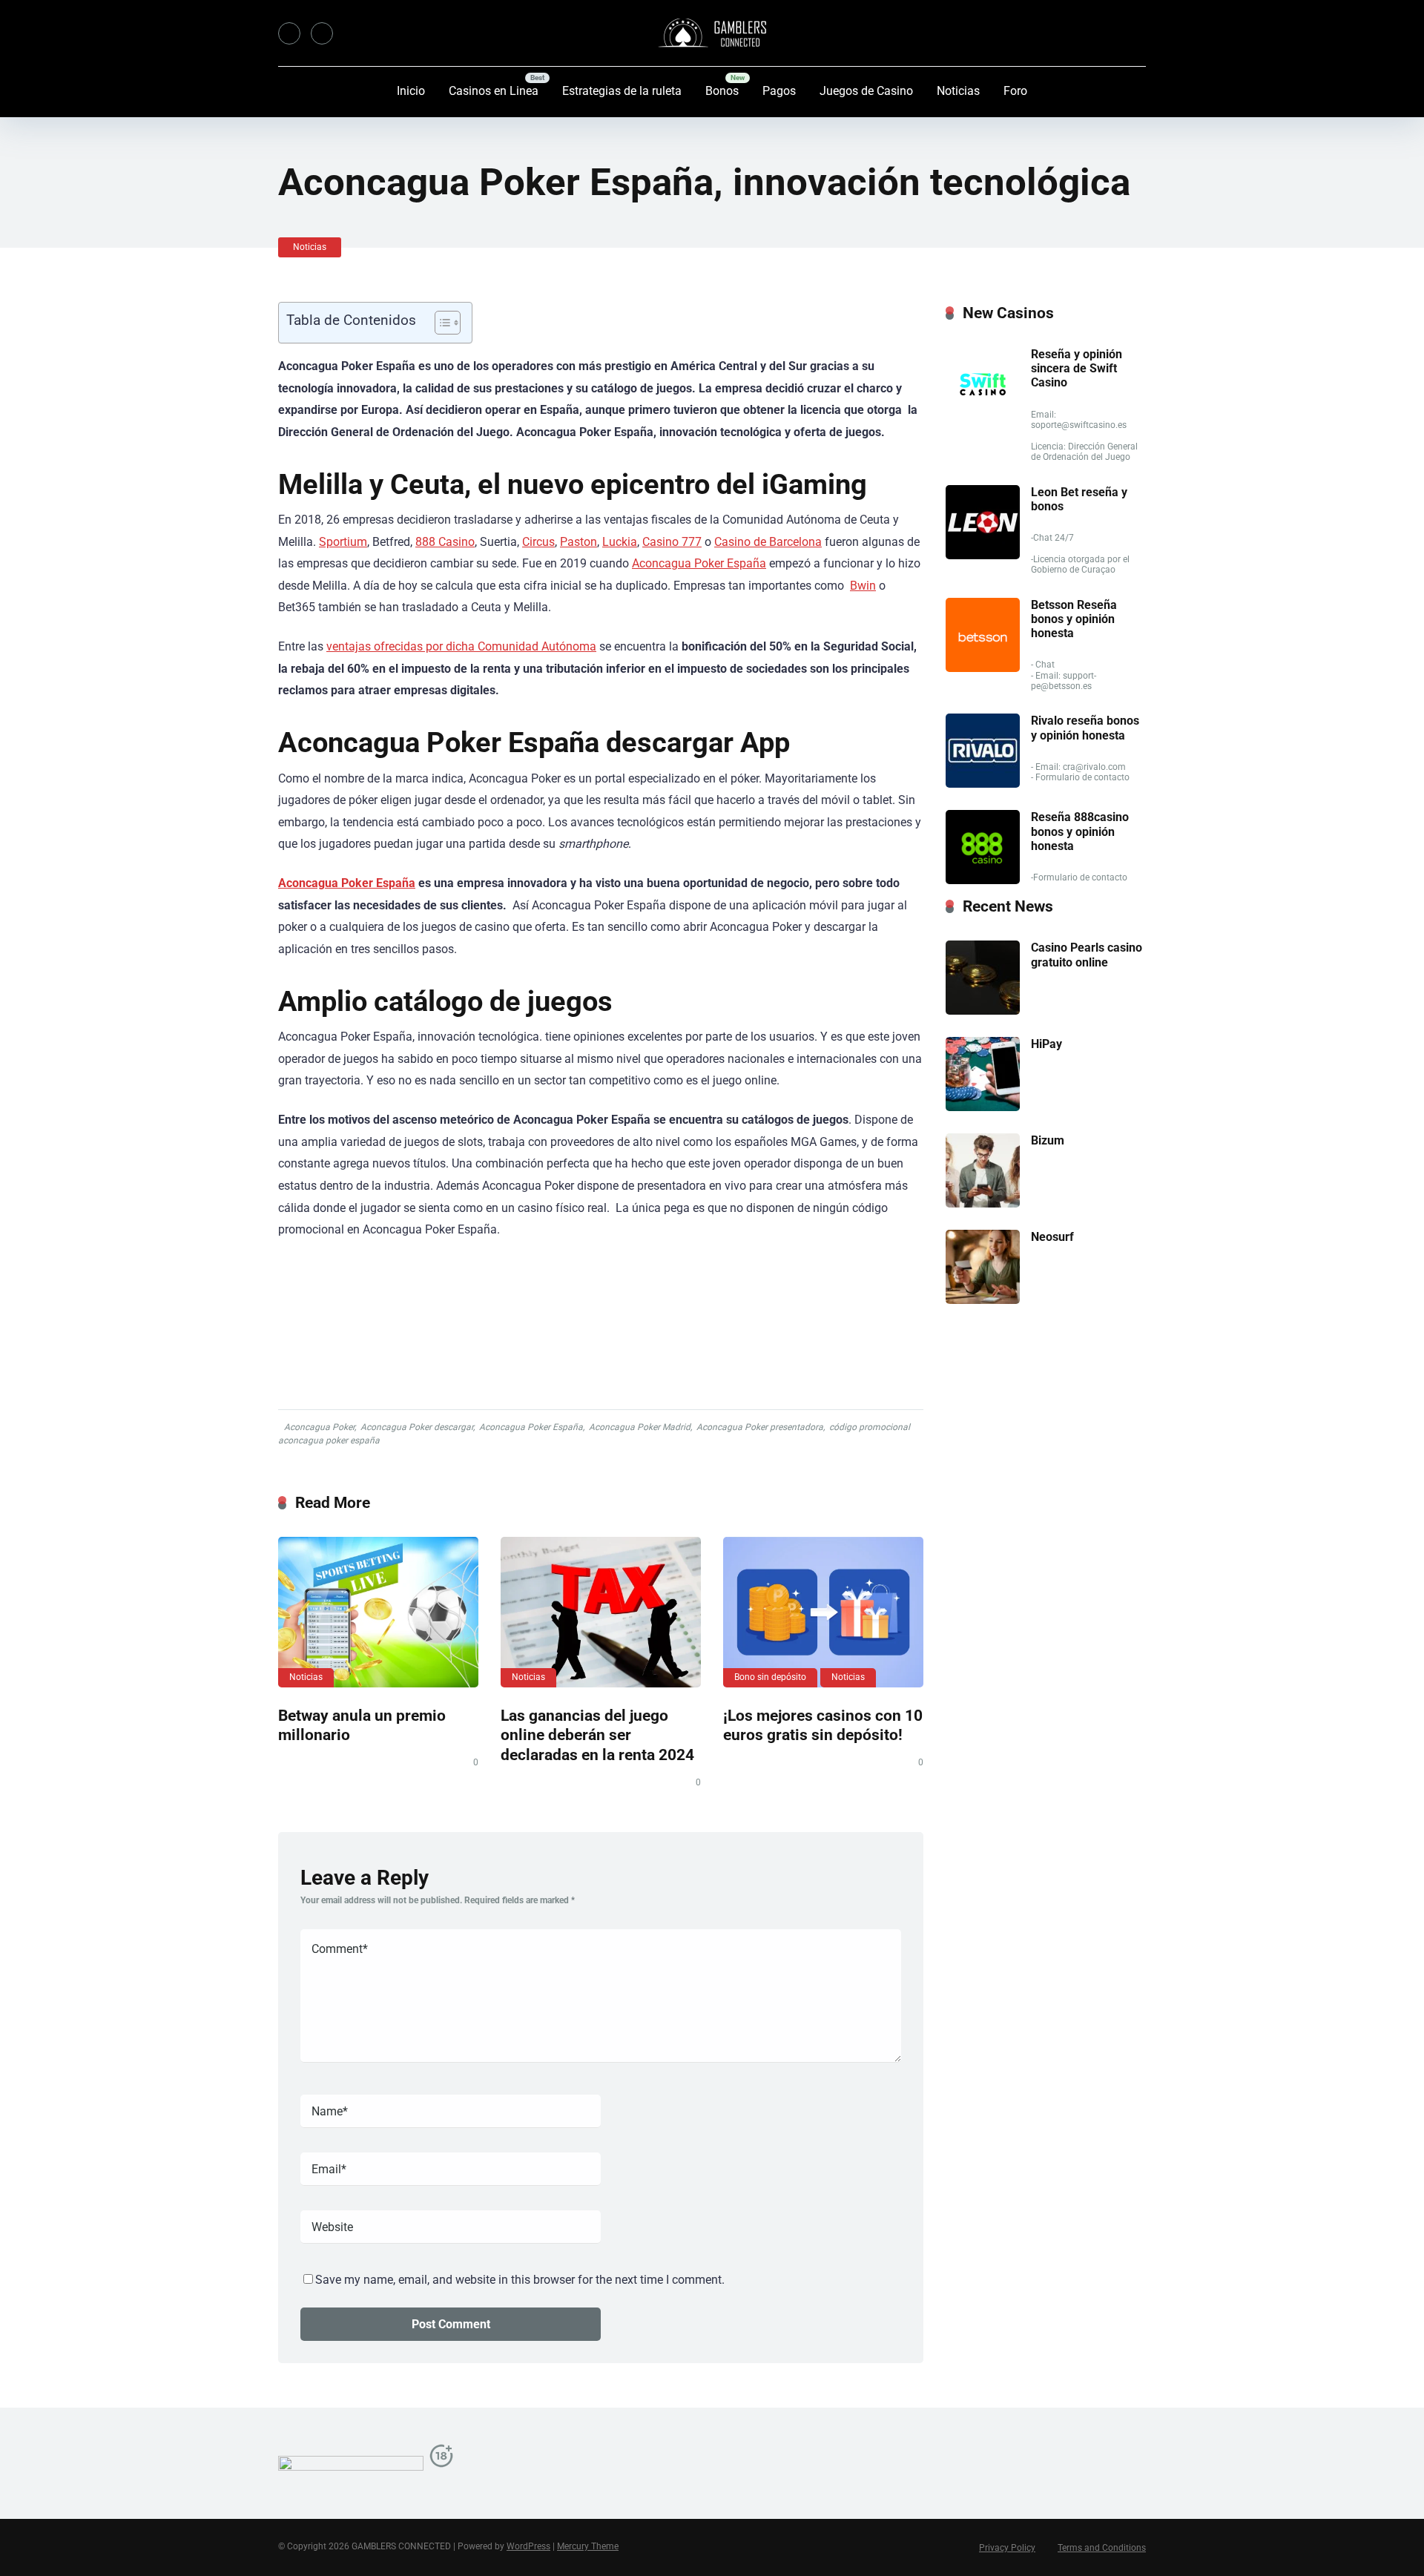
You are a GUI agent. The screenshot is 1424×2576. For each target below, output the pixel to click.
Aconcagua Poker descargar (417, 1427)
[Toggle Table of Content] (440, 323)
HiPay (1046, 1044)
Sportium (343, 542)
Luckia (620, 542)
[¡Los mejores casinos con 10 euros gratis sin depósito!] (823, 1612)
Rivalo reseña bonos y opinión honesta (1085, 728)
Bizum (1048, 1140)
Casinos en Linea (494, 91)
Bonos (722, 91)
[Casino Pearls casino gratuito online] (983, 1011)
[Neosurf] (983, 1300)
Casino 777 (672, 542)
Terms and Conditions (1102, 2548)
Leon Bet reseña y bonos (1079, 499)
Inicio (411, 91)
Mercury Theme (588, 2546)
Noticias (958, 91)
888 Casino (445, 542)
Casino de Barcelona (768, 542)
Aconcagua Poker (319, 1427)
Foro (1015, 91)
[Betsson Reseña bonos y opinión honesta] (983, 668)
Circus (538, 542)
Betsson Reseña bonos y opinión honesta (1074, 619)
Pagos (779, 91)
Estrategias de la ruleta (622, 91)
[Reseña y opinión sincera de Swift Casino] (983, 417)
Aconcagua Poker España (699, 563)
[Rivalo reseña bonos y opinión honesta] (983, 784)
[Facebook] (289, 33)
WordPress (528, 2546)
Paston (578, 542)
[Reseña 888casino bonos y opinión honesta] (983, 880)
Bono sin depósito (770, 1677)
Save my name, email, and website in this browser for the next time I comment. (520, 2280)
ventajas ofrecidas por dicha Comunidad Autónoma (461, 646)
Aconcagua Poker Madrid (640, 1427)
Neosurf (1052, 1237)
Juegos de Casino (866, 91)
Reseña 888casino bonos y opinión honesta (1080, 831)
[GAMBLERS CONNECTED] (712, 33)
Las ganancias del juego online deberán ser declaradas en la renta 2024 (597, 1735)
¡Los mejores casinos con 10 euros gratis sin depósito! (823, 1725)
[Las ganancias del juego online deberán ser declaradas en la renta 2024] (601, 1612)
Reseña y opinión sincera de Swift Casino (1077, 368)
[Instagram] (322, 33)
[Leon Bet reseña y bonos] (983, 555)
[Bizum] (983, 1203)
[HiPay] (983, 1107)
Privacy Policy (1007, 2548)
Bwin (863, 586)
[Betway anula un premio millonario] (378, 1612)
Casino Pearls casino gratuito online (1087, 955)
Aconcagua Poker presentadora (760, 1427)
